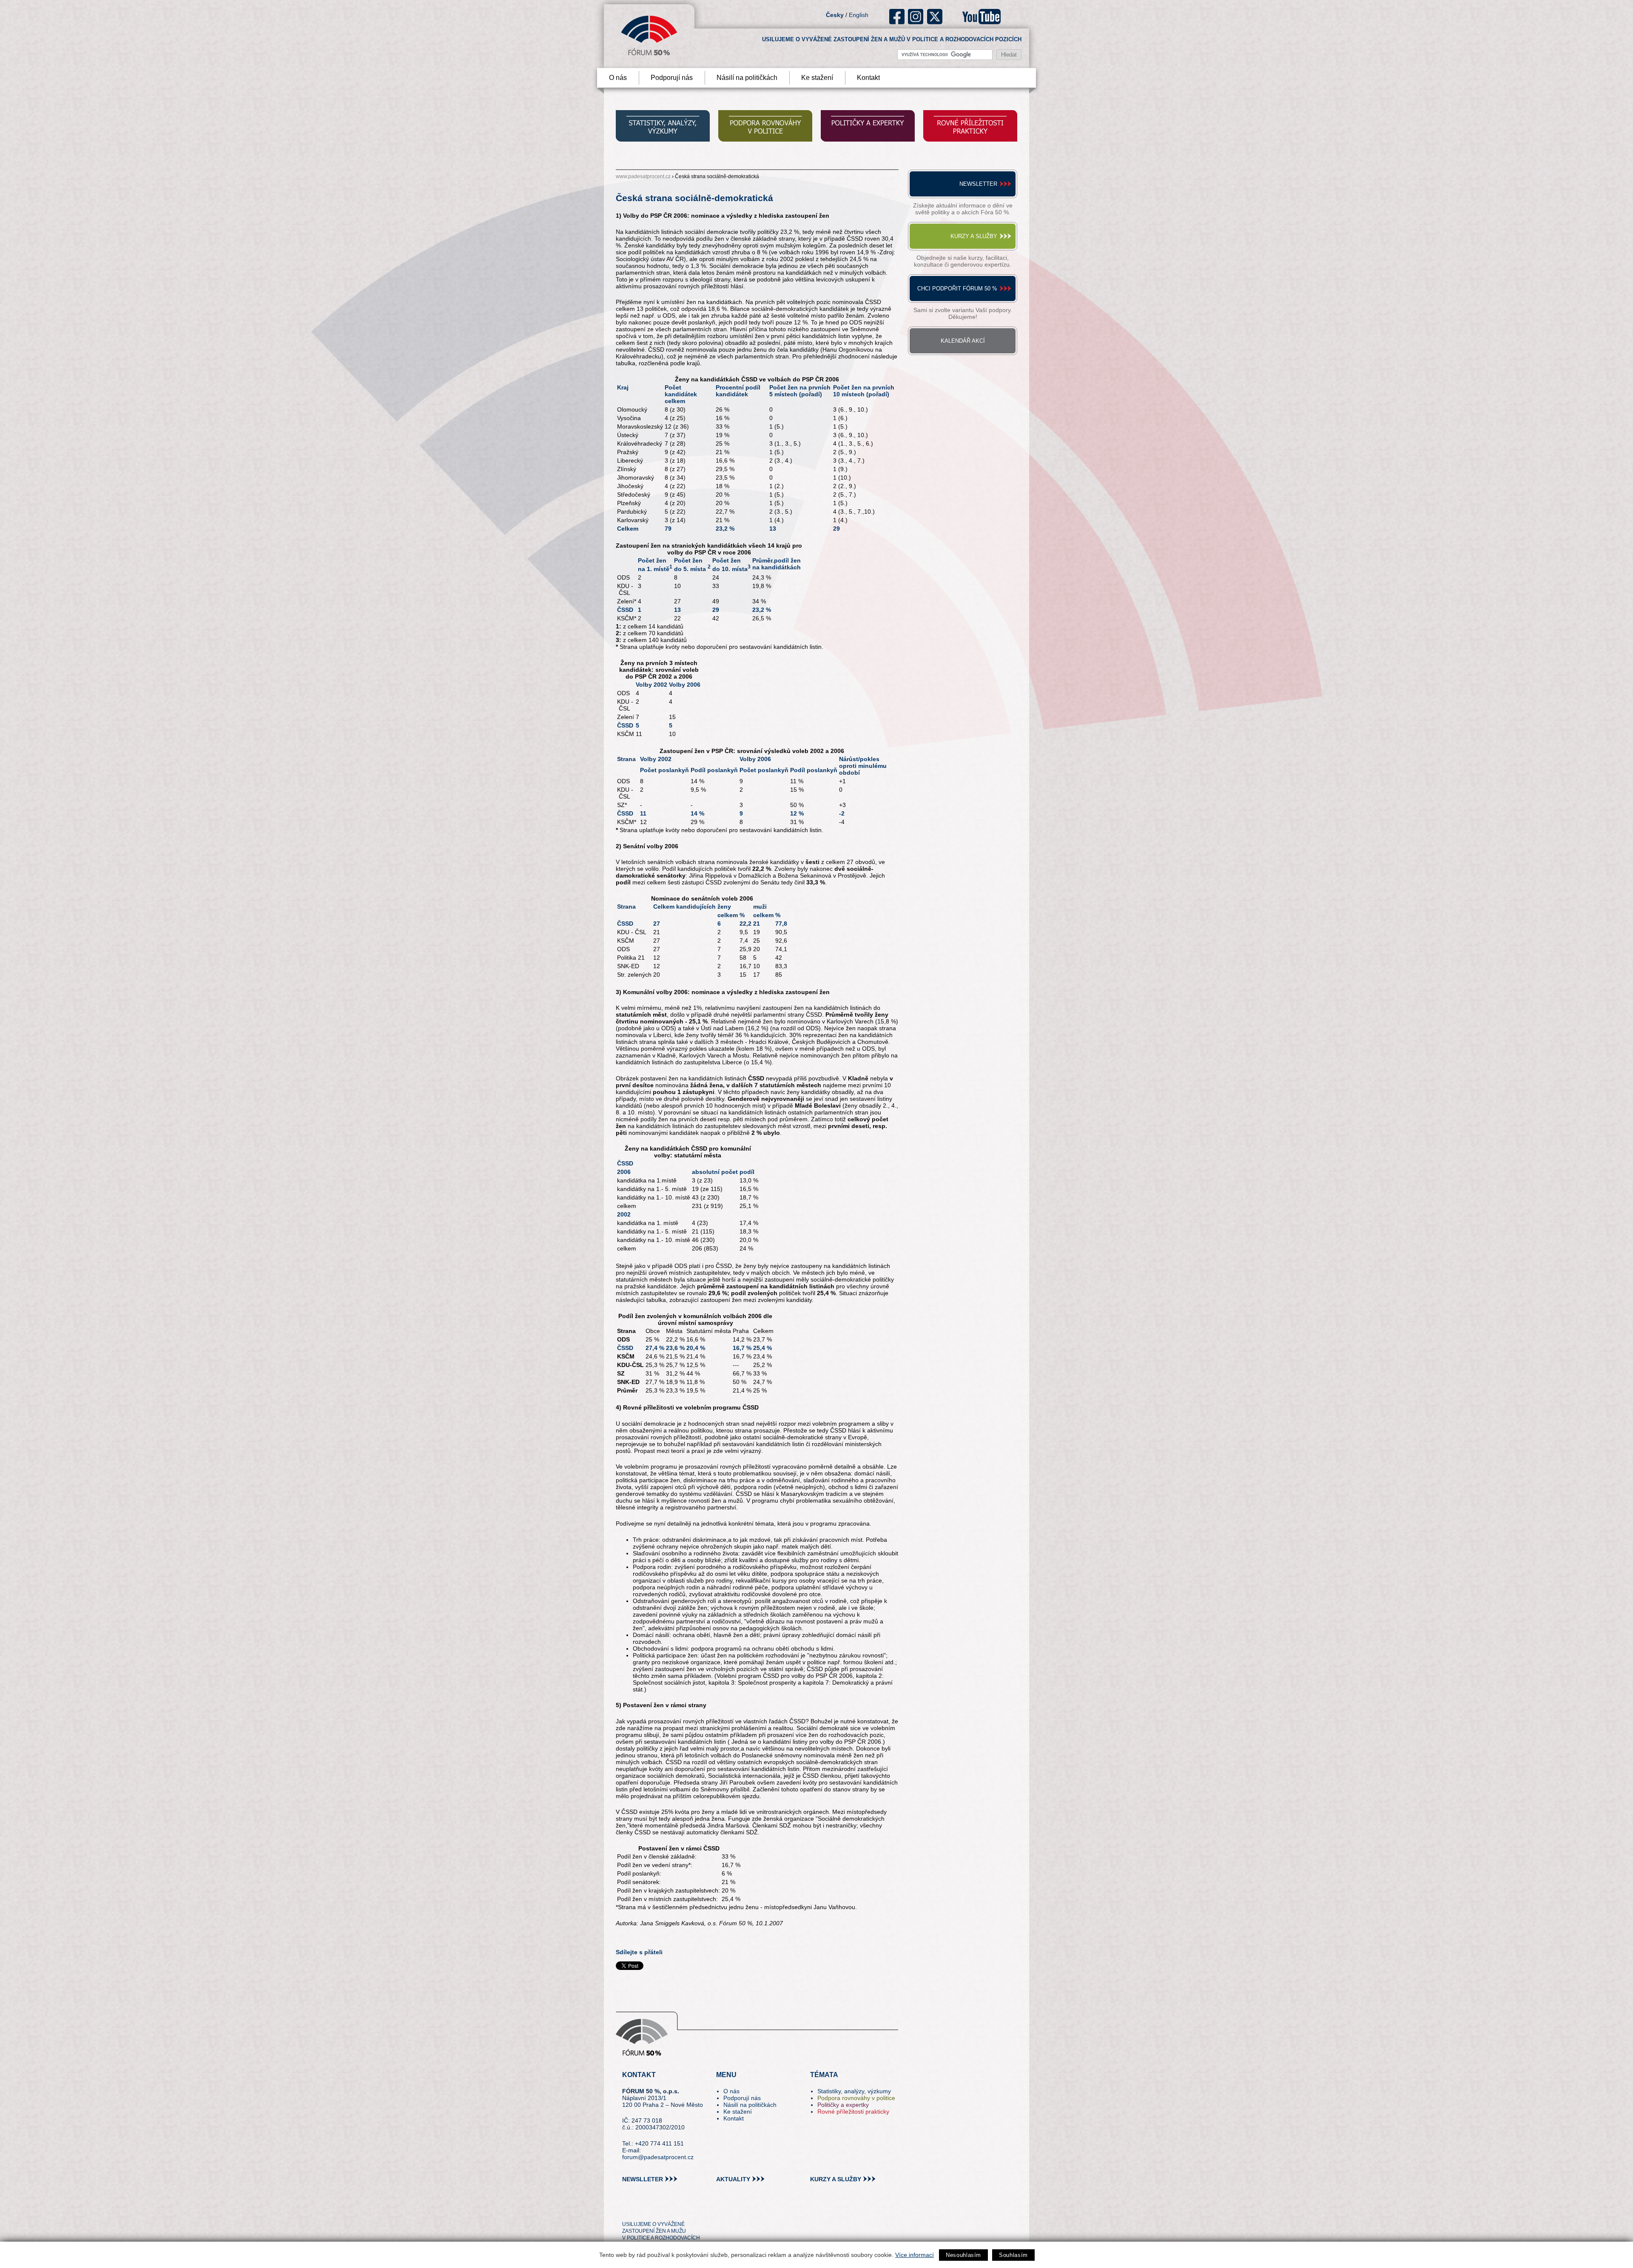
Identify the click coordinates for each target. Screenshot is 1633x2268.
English (859, 15)
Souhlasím (1013, 2255)
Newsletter (978, 184)
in (670, 2209)
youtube (982, 17)
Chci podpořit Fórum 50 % (957, 288)
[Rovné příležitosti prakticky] (970, 127)
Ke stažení (817, 78)
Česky (835, 15)
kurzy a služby (836, 2179)
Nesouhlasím (963, 2255)
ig (916, 17)
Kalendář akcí (963, 341)
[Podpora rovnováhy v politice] (765, 127)
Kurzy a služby (974, 236)
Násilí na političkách (747, 78)
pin (642, 2209)
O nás (618, 78)
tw (628, 2209)
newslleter (643, 2179)
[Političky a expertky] (868, 127)
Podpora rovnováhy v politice (856, 2098)
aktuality (733, 2179)
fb (897, 17)
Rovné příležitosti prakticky (853, 2112)
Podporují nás (672, 78)
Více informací (915, 2255)
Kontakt (868, 78)
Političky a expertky (843, 2105)
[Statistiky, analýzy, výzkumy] (663, 127)
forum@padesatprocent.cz (658, 2157)
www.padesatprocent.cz (643, 176)
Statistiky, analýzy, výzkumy (854, 2091)
